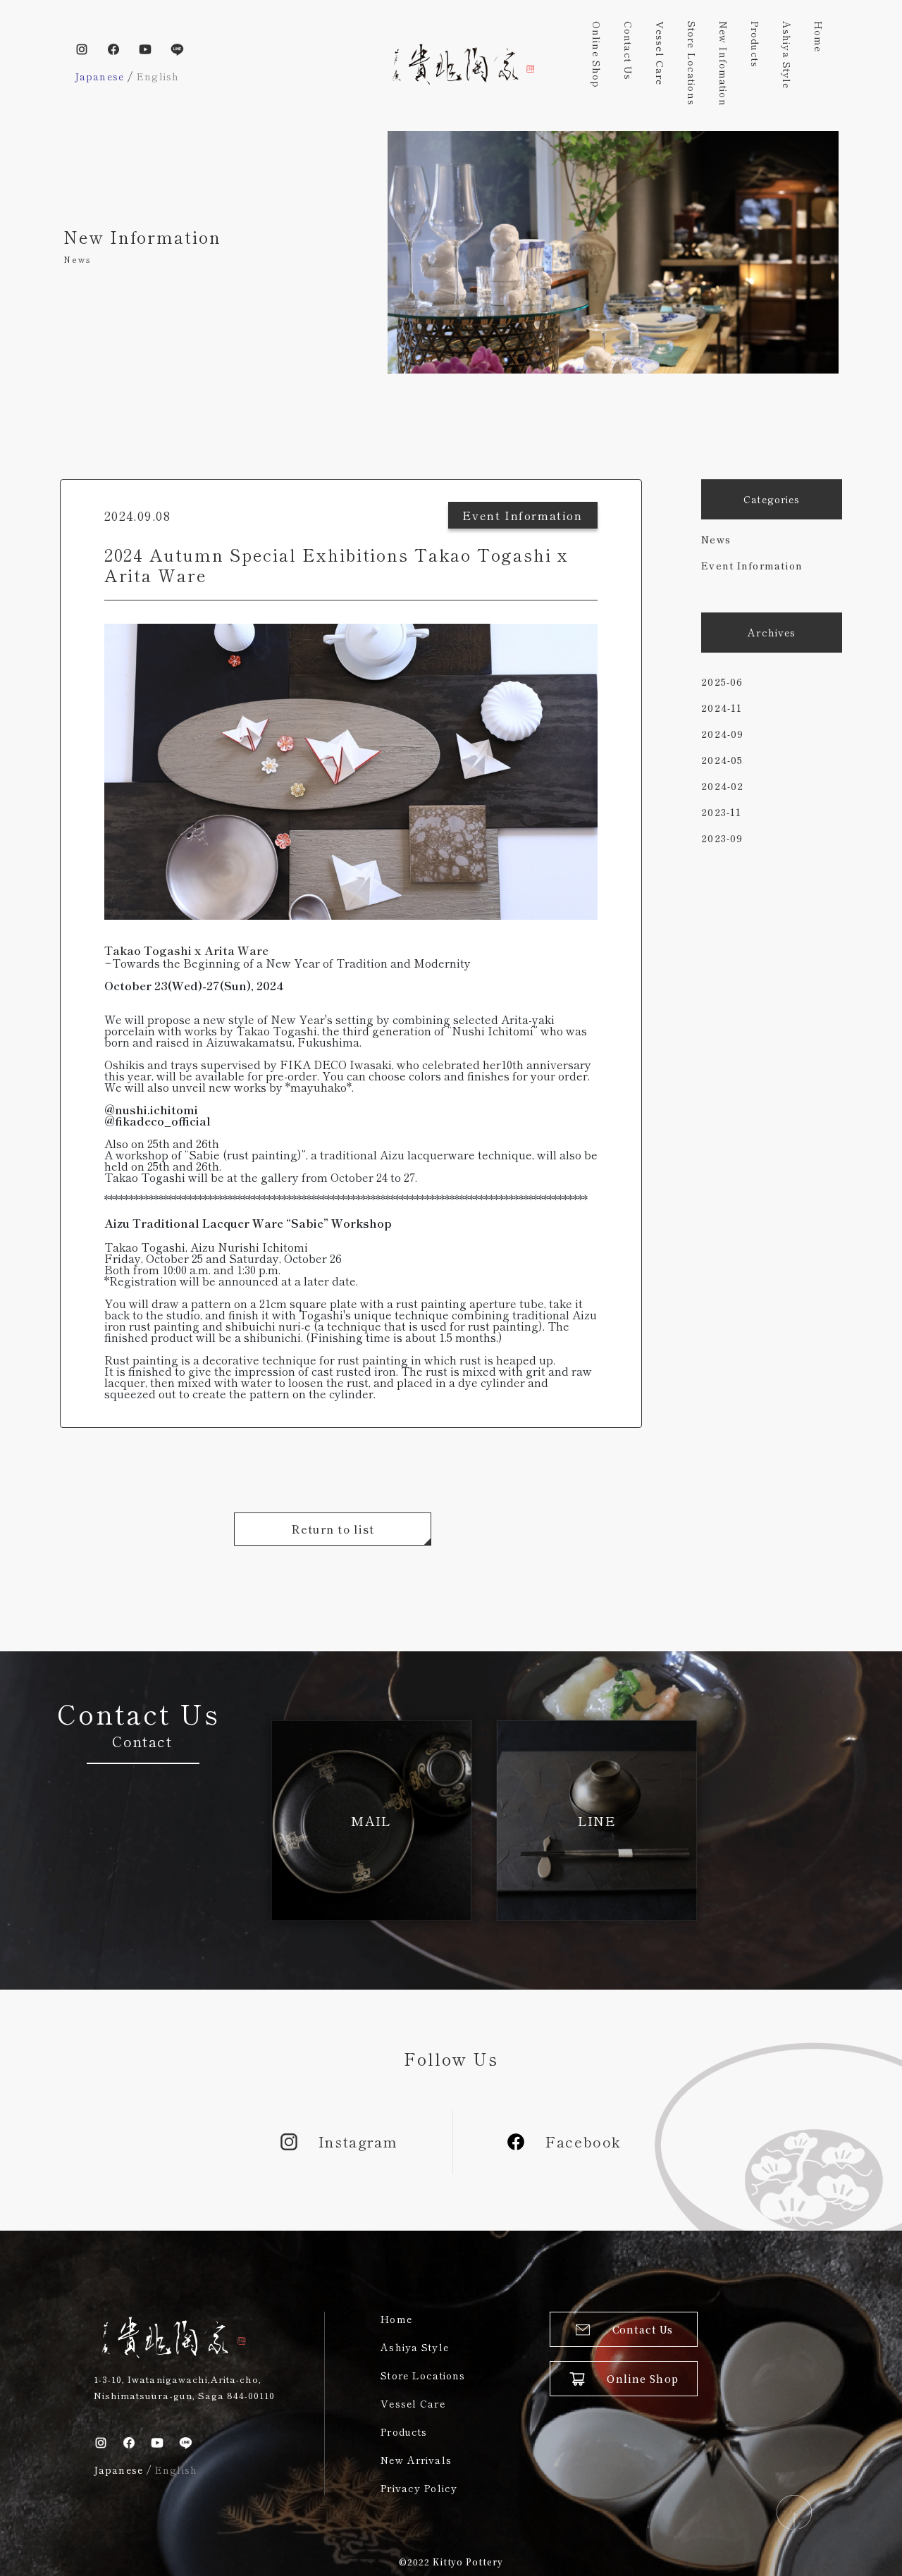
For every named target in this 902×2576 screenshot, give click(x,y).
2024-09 (722, 734)
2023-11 (721, 812)
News (716, 539)
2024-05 (722, 760)
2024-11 (722, 708)
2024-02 (722, 786)
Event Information (752, 565)
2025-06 (722, 682)
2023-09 (722, 838)
